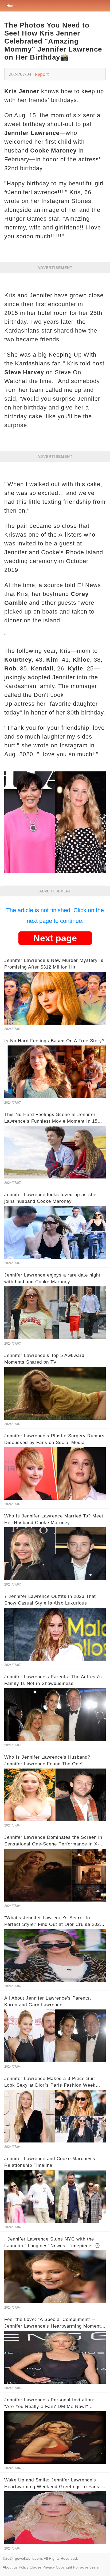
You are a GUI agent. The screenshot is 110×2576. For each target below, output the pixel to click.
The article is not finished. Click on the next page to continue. (55, 916)
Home (11, 6)
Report (42, 74)
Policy (24, 2567)
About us (10, 2567)
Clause (36, 2567)
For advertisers (86, 2567)
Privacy (49, 2567)
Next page (55, 938)
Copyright (64, 2567)
